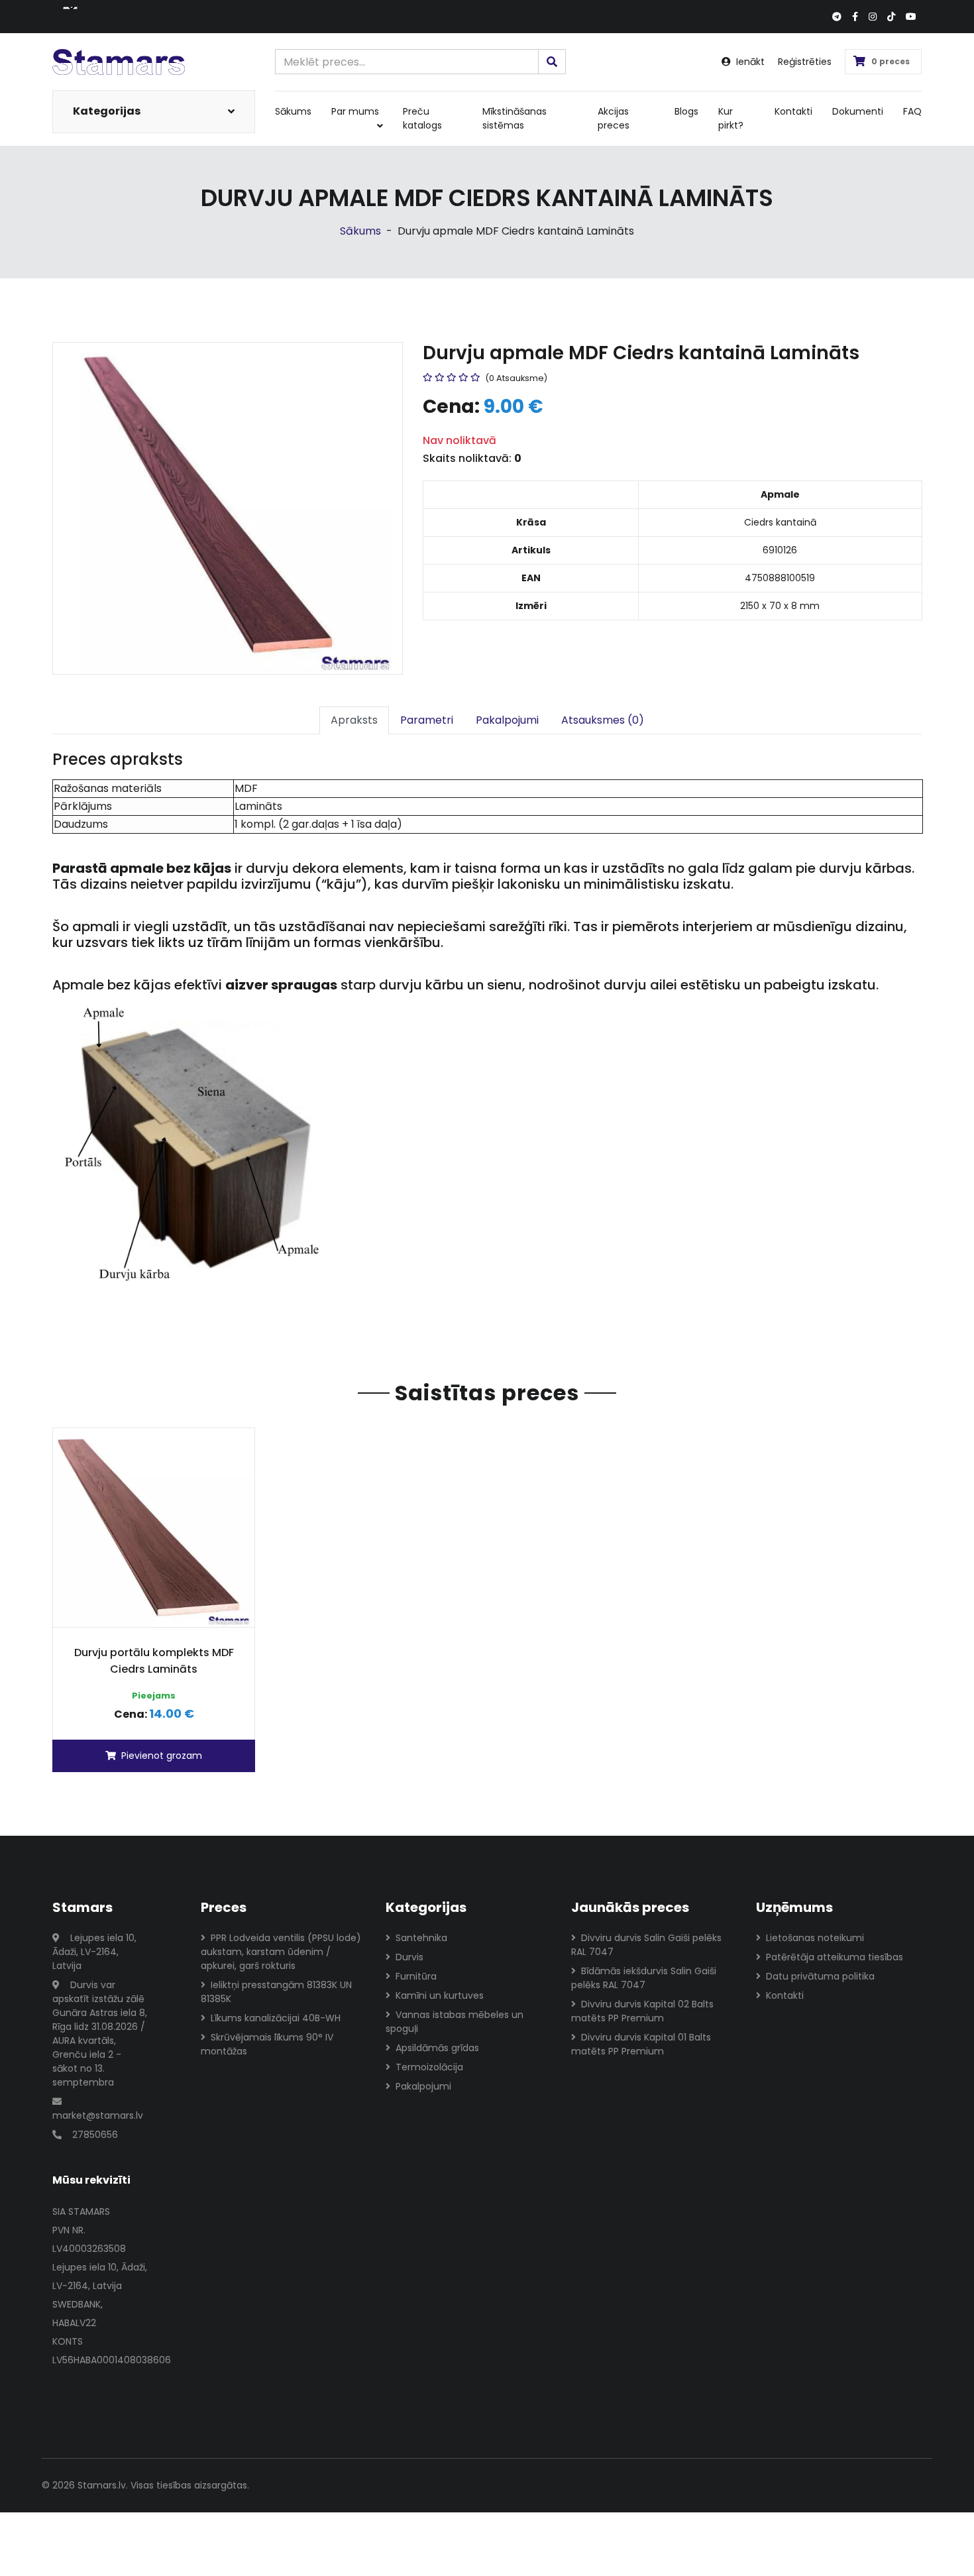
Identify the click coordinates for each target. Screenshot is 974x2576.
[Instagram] (873, 17)
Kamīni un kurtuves (440, 1995)
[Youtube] (911, 17)
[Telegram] (837, 17)
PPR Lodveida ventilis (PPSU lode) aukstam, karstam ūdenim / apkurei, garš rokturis (281, 1952)
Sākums (293, 111)
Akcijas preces (614, 118)
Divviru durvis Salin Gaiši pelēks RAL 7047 (646, 1945)
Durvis (409, 1957)
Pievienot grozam (162, 1756)
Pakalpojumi (507, 720)
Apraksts (354, 720)
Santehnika (421, 1938)
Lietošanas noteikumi (815, 1938)
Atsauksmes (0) (603, 720)
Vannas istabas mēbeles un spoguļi (455, 2022)
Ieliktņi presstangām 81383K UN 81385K (276, 1992)
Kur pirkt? (731, 118)
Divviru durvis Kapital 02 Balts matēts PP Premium (642, 2011)
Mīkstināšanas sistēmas (514, 118)
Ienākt (750, 62)
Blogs (686, 111)
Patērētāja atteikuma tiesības (835, 1957)
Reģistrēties (805, 62)
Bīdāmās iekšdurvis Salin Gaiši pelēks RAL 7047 (644, 1978)
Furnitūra (416, 1976)
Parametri (427, 720)
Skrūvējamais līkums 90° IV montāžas (267, 2044)
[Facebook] (855, 17)
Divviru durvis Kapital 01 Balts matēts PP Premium (641, 2044)
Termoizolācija (429, 2067)
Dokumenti (858, 111)
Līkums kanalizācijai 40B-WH (276, 2018)
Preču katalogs (422, 118)
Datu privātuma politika (820, 1976)
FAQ (912, 111)
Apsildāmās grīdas (437, 2048)
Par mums (355, 111)
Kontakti (793, 111)
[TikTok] (891, 17)
